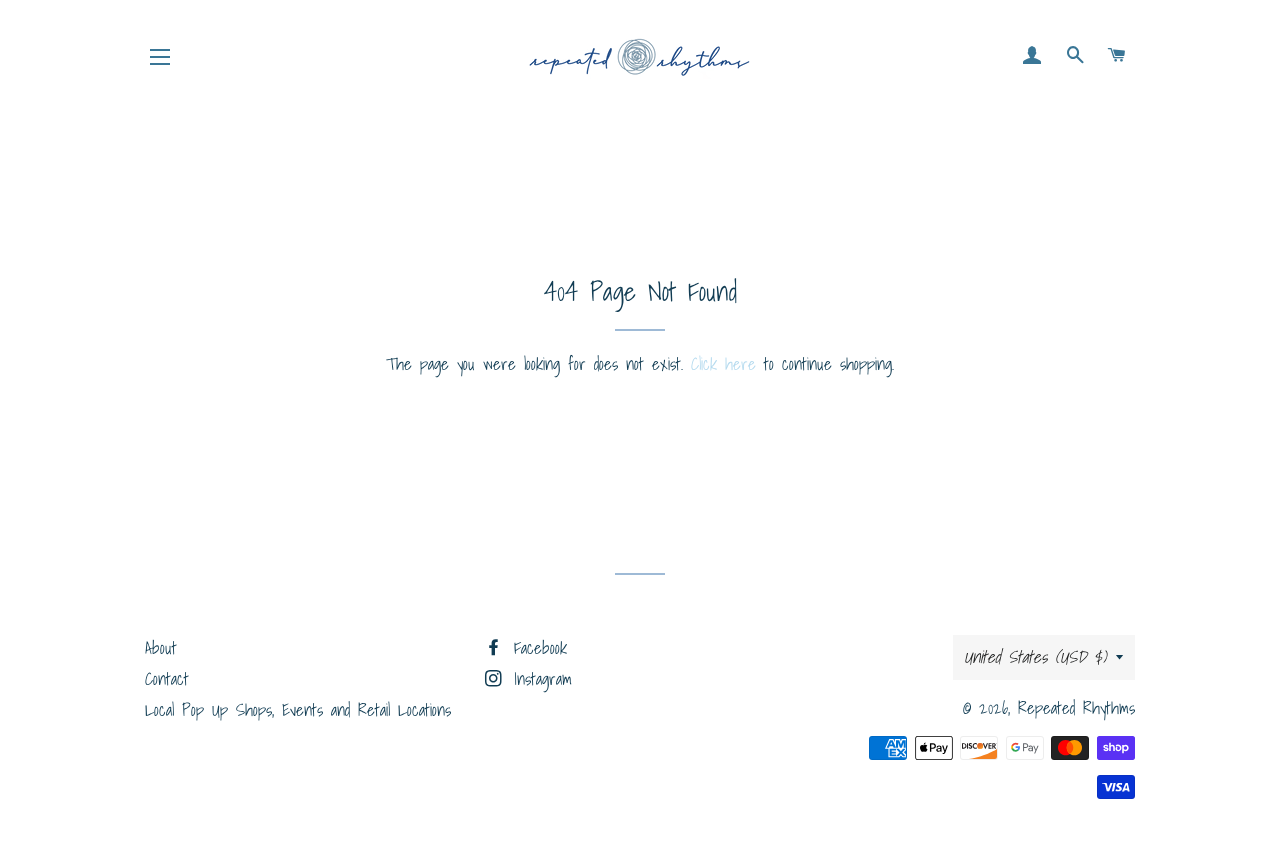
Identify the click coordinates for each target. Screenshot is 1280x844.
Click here (723, 363)
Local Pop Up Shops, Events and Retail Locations (298, 709)
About (161, 647)
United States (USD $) (1035, 656)
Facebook (536, 647)
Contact (167, 678)
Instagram (539, 678)
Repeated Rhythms (1076, 707)
